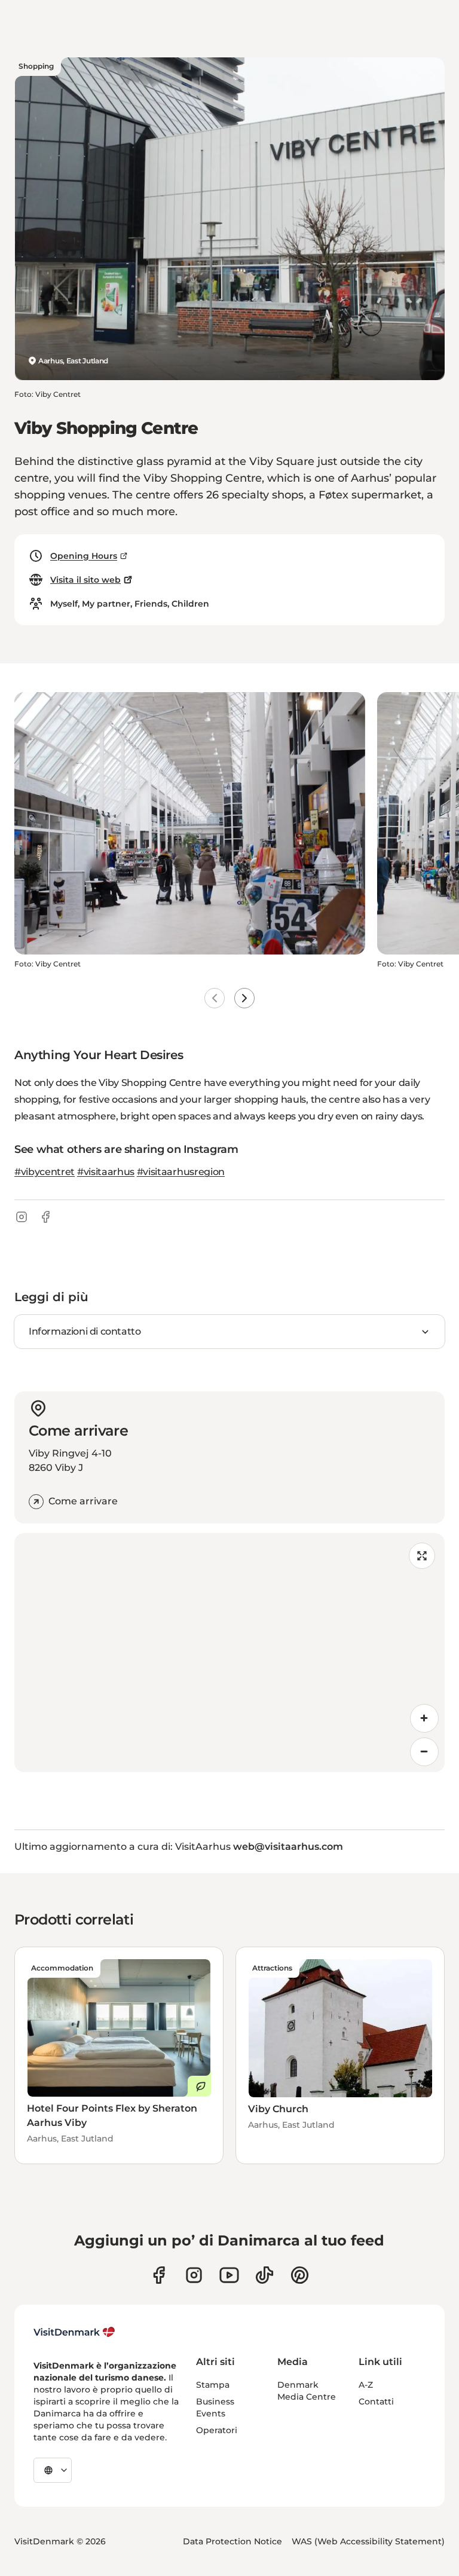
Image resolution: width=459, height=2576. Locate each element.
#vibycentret (45, 1172)
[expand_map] (422, 1556)
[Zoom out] (424, 1752)
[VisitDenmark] (74, 2332)
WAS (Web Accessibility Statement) (368, 2541)
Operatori (217, 2430)
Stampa (213, 2385)
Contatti (376, 2401)
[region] (229, 1653)
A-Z (366, 2385)
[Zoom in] (424, 1718)
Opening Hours (84, 556)
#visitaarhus (106, 1172)
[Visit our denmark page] (159, 2275)
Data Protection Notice (232, 2541)
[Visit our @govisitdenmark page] (264, 2275)
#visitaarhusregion (181, 1172)
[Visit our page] (194, 2275)
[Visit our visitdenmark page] (229, 2275)
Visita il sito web (85, 580)
